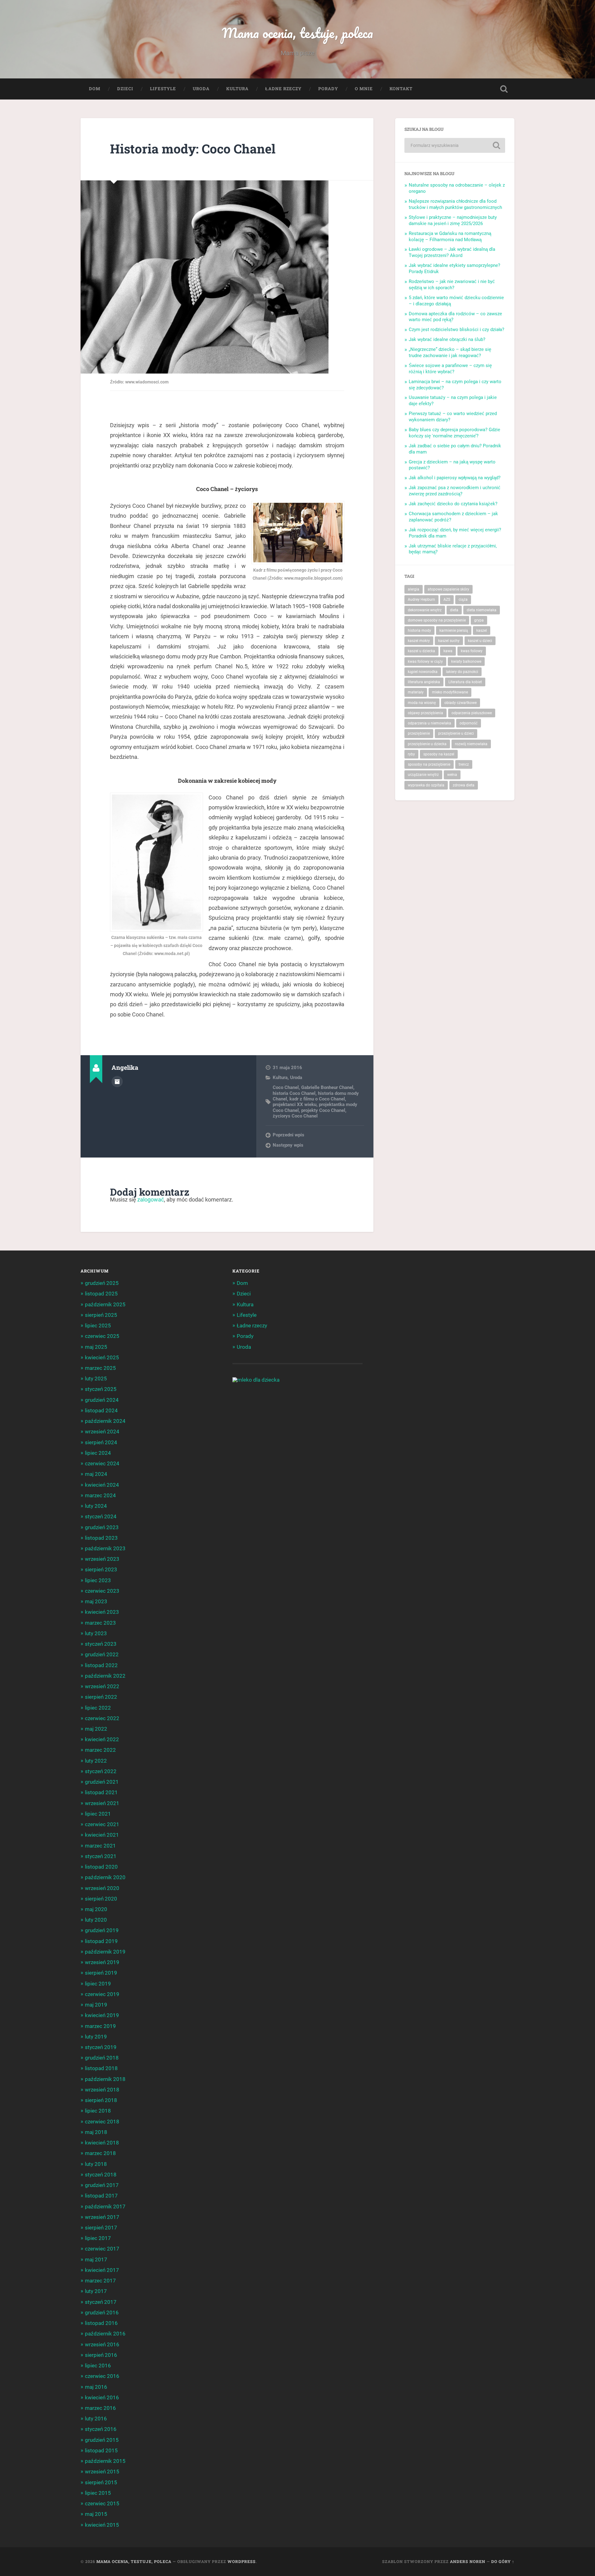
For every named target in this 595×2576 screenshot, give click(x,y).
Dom (95, 89)
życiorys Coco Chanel (295, 1116)
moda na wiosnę (422, 703)
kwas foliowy (472, 651)
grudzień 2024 (102, 1400)
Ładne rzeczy (283, 89)
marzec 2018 (100, 2153)
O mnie (364, 89)
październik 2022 (105, 1676)
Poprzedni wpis (289, 1135)
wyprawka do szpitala (426, 785)
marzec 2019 (100, 2026)
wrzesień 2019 (102, 1962)
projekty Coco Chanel (323, 1110)
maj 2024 (96, 1474)
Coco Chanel (286, 1087)
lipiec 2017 (98, 2238)
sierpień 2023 (101, 1569)
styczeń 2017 (101, 2302)
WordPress (242, 2561)
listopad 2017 (101, 2196)
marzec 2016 (100, 2408)
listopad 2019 (101, 1941)
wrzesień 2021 (102, 1803)
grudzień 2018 (102, 2058)
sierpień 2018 (101, 2100)
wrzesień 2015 (102, 2472)
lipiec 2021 (98, 1814)
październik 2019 (105, 1952)
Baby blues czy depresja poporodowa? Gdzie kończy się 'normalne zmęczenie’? (454, 433)
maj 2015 (96, 2514)
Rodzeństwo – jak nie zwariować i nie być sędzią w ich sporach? (452, 285)
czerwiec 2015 (102, 2503)
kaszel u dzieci (480, 641)
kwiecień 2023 (102, 1612)
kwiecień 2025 (102, 1357)
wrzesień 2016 (102, 2344)
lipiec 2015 (98, 2493)
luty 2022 (96, 1761)
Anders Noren (468, 2561)
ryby (411, 754)
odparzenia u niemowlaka (430, 723)
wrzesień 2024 (102, 1432)
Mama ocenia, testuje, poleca (297, 33)
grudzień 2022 (102, 1654)
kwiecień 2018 (102, 2143)
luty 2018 (96, 2164)
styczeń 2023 (101, 1644)
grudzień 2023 (102, 1527)
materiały (416, 692)
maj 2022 (96, 1729)
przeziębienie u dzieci (456, 733)
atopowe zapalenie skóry (448, 589)
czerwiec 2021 (102, 1824)
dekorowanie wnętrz (425, 610)
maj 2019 (96, 2005)
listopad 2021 (101, 1792)
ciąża (463, 600)
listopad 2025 (101, 1294)
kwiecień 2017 (102, 2270)
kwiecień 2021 (102, 1835)
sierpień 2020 (101, 1899)
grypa (479, 620)
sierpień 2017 (101, 2228)
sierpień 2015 (101, 2482)
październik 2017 (105, 2206)
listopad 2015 (101, 2450)
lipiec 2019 (98, 1984)
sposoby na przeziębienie (429, 764)
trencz (464, 764)
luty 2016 (96, 2419)
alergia (414, 589)
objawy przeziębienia (425, 713)
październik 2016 (105, 2334)
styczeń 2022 (101, 1771)
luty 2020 (96, 1920)
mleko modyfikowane (450, 692)
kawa (448, 651)
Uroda (201, 89)
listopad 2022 (101, 1665)
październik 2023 (105, 1548)
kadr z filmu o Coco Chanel (317, 1099)
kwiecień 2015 (102, 2525)
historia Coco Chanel (294, 1093)
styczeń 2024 (101, 1516)
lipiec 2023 (98, 1580)
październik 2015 (105, 2461)
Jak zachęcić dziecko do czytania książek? (453, 504)
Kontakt (401, 89)
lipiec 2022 (98, 1708)
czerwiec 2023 (102, 1591)
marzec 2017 (100, 2281)
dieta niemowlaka (482, 610)
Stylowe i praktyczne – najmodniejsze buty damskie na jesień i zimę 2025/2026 (453, 220)
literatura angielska (424, 682)
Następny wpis (288, 1145)
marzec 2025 (100, 1368)
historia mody (419, 631)
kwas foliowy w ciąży (425, 662)
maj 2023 (96, 1601)
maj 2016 (96, 2387)
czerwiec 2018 (102, 2122)
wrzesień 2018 (102, 2090)
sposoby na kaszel (439, 754)
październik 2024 (105, 1421)
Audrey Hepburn (421, 600)
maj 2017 (96, 2260)
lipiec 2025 (98, 1326)
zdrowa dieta (464, 785)
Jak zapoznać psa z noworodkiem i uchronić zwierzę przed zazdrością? (455, 491)
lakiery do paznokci (462, 672)
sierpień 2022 (101, 1697)
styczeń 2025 (101, 1389)
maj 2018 (96, 2132)
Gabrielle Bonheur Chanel (327, 1087)
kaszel (482, 631)
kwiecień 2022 (102, 1739)
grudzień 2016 (102, 2313)
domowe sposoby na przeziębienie (437, 620)
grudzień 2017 (102, 2185)
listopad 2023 (101, 1538)
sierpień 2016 (101, 2355)
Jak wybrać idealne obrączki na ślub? (447, 339)
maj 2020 (96, 1909)
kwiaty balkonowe (466, 662)
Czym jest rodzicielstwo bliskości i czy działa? (456, 330)
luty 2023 (96, 1633)
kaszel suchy (449, 641)
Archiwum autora (117, 1082)
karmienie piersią (454, 631)
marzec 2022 (100, 1750)
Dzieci (125, 89)
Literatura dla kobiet (465, 682)
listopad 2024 (101, 1410)
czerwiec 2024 (102, 1463)
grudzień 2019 (102, 1930)
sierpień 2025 (101, 1315)
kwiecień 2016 (102, 2397)
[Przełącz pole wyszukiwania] (504, 89)
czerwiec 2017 (102, 2249)
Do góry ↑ (503, 2561)
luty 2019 (96, 2037)
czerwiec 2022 (102, 1718)
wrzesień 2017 (102, 2217)
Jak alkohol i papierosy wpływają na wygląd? (455, 478)
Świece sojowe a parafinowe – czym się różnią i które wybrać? (450, 369)
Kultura (237, 89)
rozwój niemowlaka (471, 744)
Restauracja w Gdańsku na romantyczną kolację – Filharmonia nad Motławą (450, 237)
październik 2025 (105, 1304)
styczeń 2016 (101, 2429)
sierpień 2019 (101, 1973)
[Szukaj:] (455, 145)
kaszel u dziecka (421, 651)
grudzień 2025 (102, 1283)
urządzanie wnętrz (423, 775)
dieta (454, 610)
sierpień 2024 (101, 1442)
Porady (328, 89)
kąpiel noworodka (423, 672)
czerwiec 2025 (102, 1336)
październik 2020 (105, 1877)
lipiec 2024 (98, 1453)
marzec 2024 (100, 1495)
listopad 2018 (101, 2068)
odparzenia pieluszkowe (472, 713)
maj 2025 (96, 1347)
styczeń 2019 (101, 2047)
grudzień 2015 (102, 2440)
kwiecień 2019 (102, 2015)
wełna (452, 775)
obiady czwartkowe (461, 703)
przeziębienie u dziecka (427, 744)
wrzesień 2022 (102, 1686)
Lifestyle (163, 89)
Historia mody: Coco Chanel (193, 149)
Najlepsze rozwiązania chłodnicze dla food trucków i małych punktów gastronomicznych (455, 204)
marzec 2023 (100, 1623)
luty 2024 (96, 1506)
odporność (469, 723)
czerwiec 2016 (102, 2376)
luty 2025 (96, 1379)
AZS (447, 600)
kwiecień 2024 (102, 1485)
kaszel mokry (419, 641)
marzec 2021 (100, 1846)
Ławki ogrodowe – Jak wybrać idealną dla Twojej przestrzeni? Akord (452, 252)
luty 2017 (96, 2291)
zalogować (151, 1199)
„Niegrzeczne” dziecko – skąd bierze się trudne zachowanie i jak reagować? (450, 352)
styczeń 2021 (101, 1856)
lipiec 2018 (98, 2111)
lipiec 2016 (98, 2366)
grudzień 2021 (102, 1782)
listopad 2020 (101, 1867)
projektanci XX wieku (295, 1104)
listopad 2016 (101, 2323)
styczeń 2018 (101, 2175)
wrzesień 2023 (102, 1559)
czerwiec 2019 (102, 1994)
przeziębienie (419, 733)
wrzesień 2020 (102, 1888)
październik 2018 (105, 2079)
